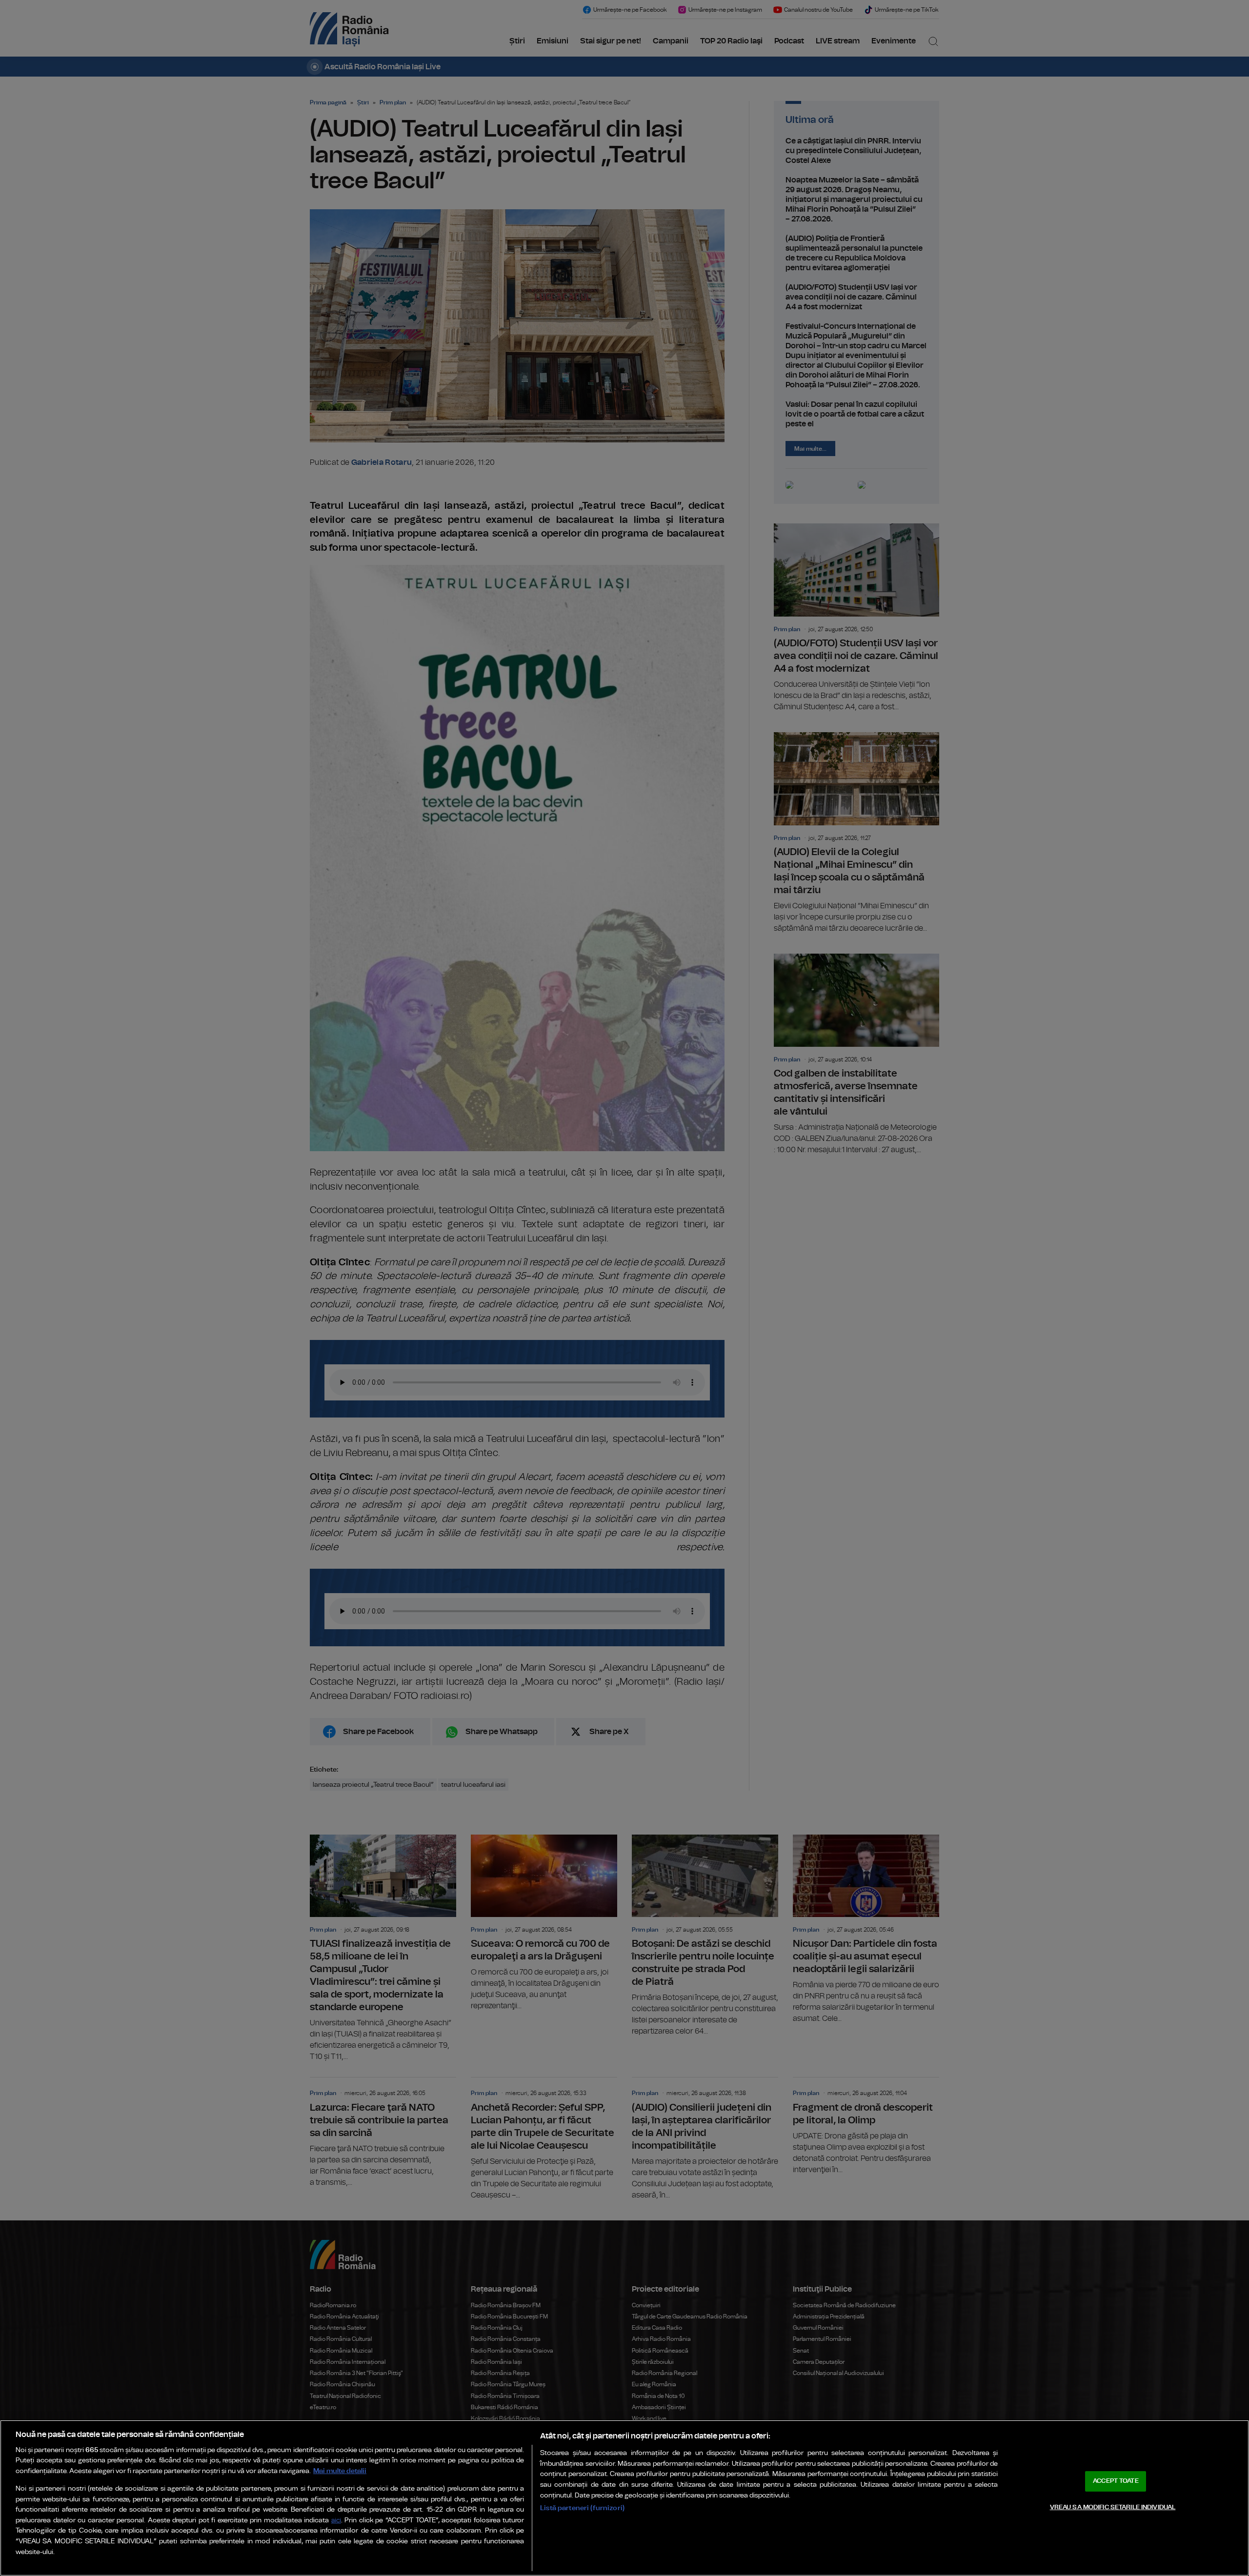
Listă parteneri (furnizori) (582, 2508)
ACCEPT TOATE (1116, 2481)
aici (336, 2521)
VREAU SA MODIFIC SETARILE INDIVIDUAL (1113, 2507)
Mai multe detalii (340, 2471)
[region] (624, 2498)
